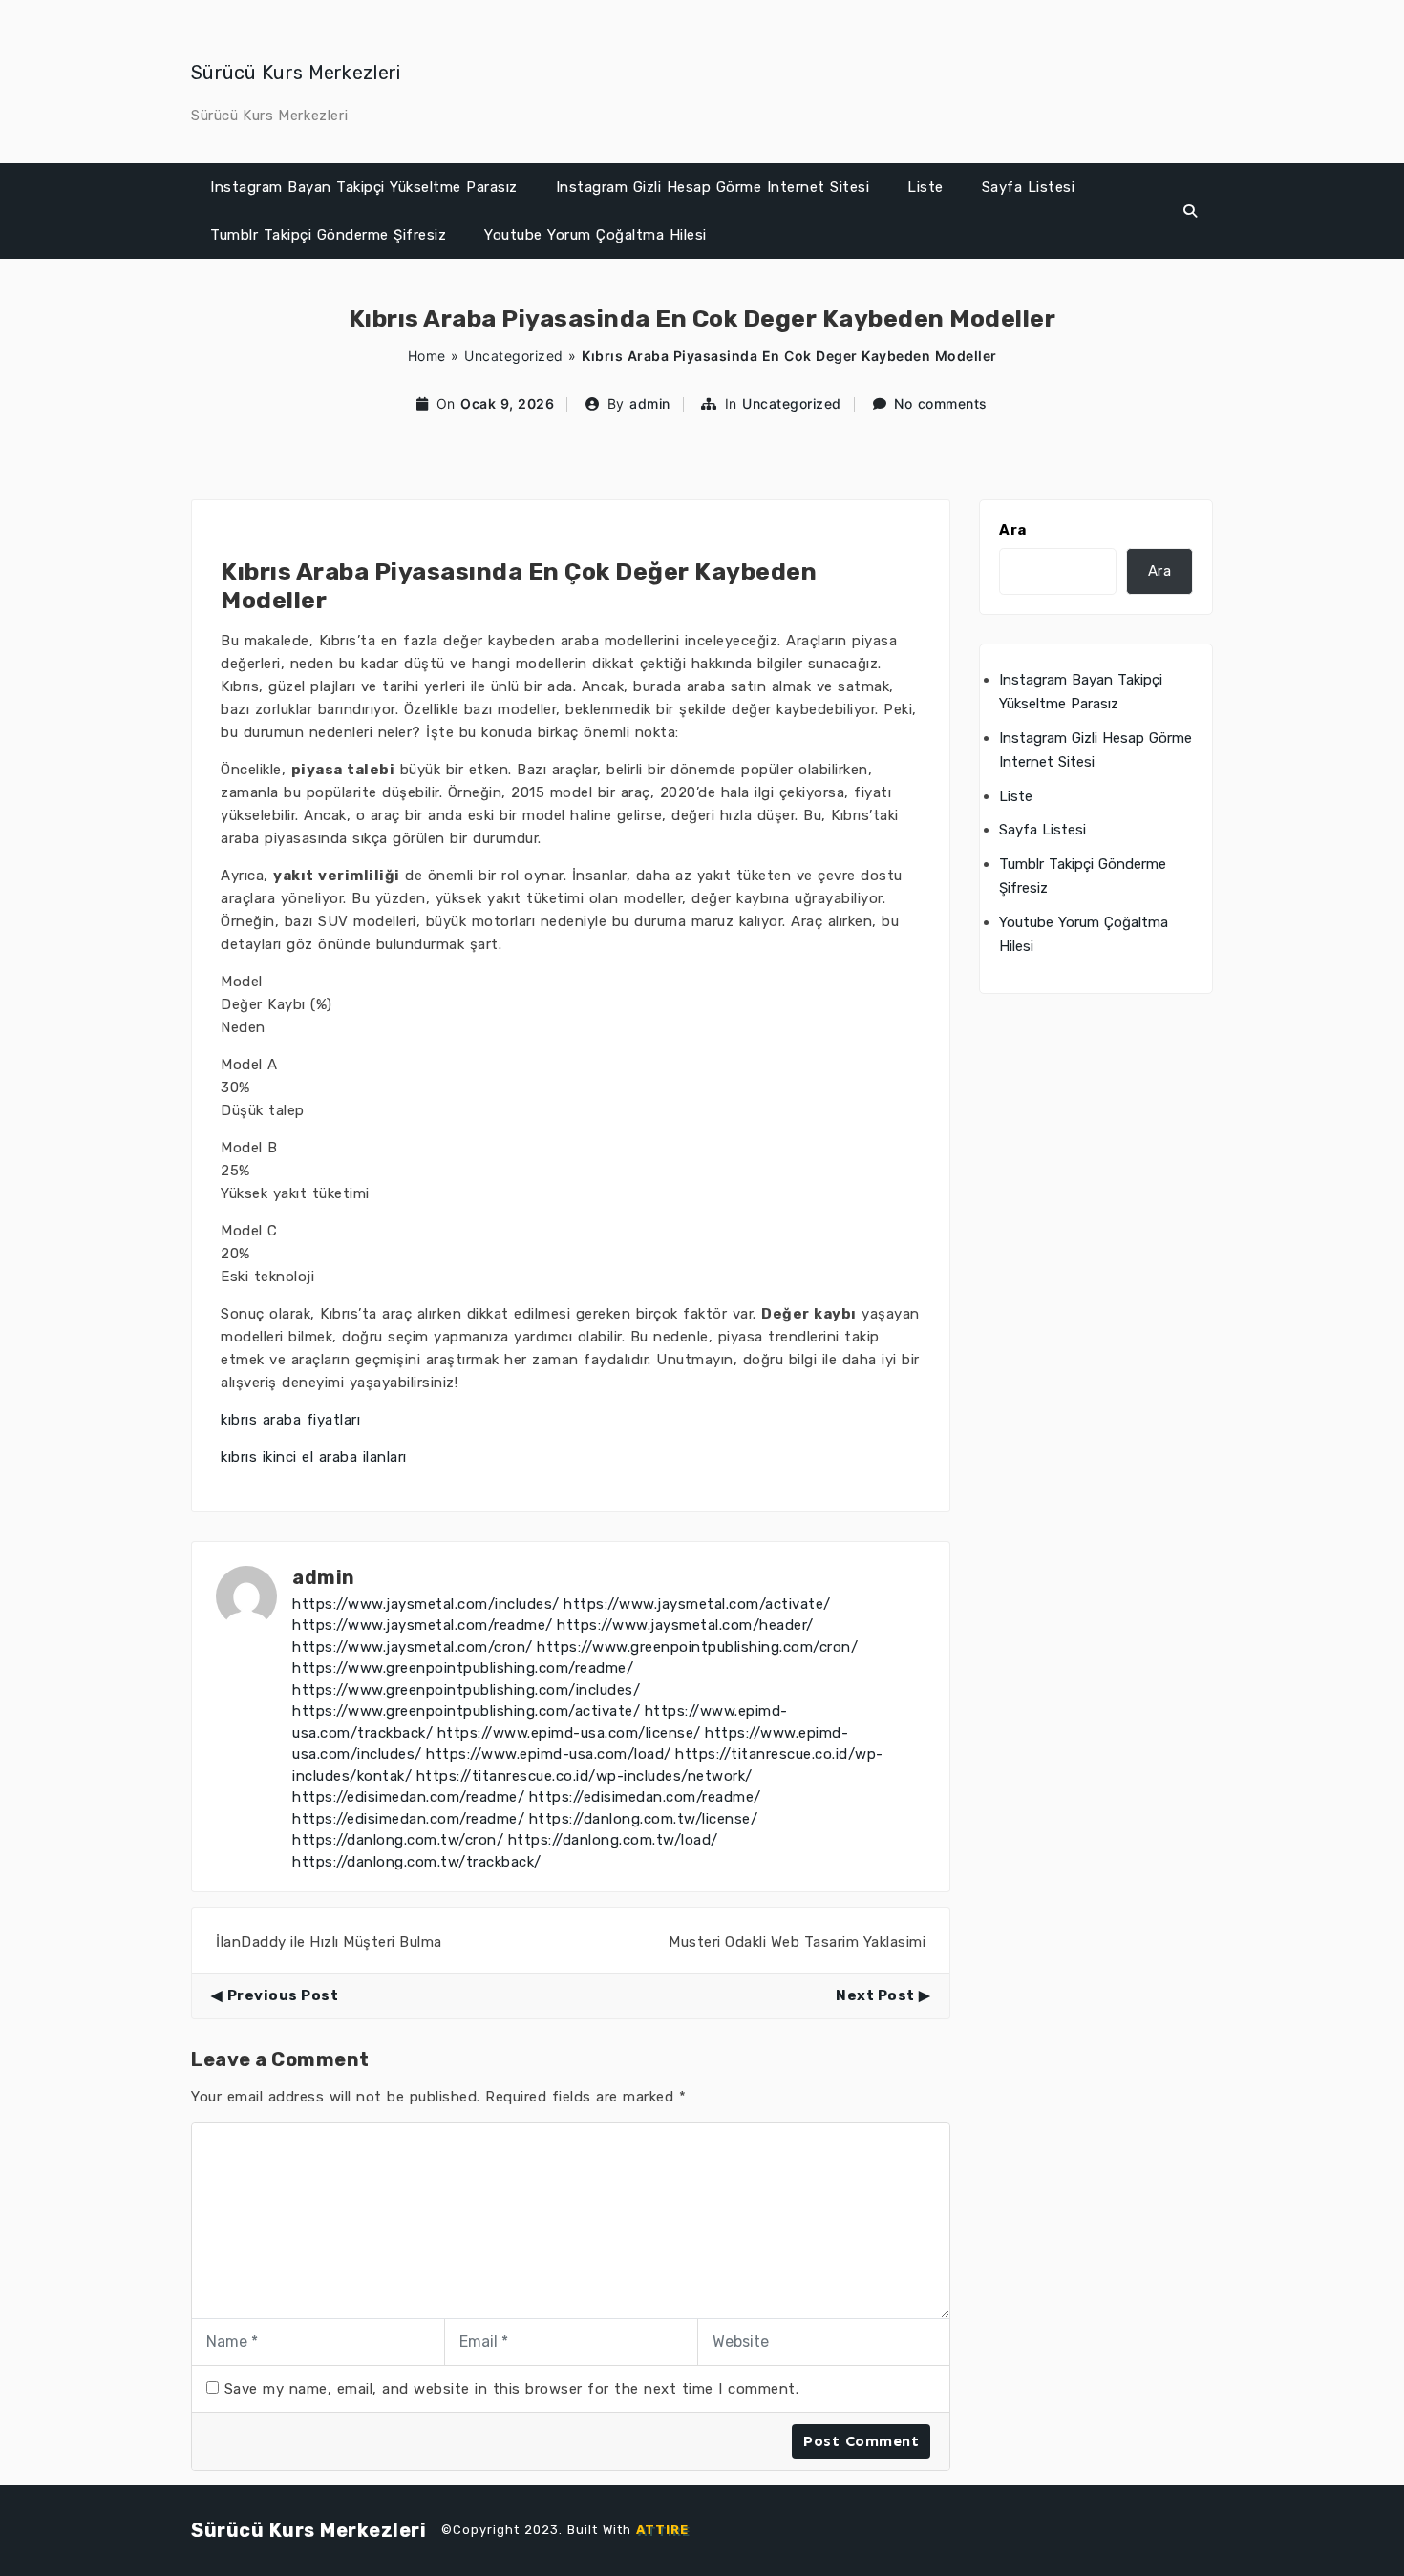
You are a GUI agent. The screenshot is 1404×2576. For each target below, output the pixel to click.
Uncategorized (514, 356)
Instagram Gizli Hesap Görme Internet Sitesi (713, 187)
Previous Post (283, 1995)
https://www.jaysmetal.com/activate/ (697, 1604)
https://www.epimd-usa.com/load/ (549, 1754)
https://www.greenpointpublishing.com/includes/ (466, 1690)
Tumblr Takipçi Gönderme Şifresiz (328, 235)
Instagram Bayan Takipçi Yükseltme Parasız (364, 187)
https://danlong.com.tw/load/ (613, 1840)
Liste (925, 187)
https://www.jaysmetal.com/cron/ (413, 1647)
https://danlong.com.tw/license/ (644, 1819)
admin (650, 403)
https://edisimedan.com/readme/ (408, 1797)
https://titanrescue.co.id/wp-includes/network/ (585, 1776)
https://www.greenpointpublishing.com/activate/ (466, 1711)
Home (427, 356)
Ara (1013, 530)
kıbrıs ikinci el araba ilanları (314, 1457)
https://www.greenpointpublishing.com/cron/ (697, 1647)
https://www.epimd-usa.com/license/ (569, 1733)
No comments (941, 403)
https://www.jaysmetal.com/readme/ (423, 1625)
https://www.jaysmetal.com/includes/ (426, 1604)
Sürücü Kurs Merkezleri (296, 73)
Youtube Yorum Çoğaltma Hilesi (596, 235)
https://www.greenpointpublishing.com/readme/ (463, 1668)
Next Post (875, 1995)
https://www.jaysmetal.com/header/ (685, 1625)
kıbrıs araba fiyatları (290, 1420)
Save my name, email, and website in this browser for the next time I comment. (512, 2389)
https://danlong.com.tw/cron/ (398, 1840)
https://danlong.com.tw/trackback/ (417, 1862)
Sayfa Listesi (1029, 187)
